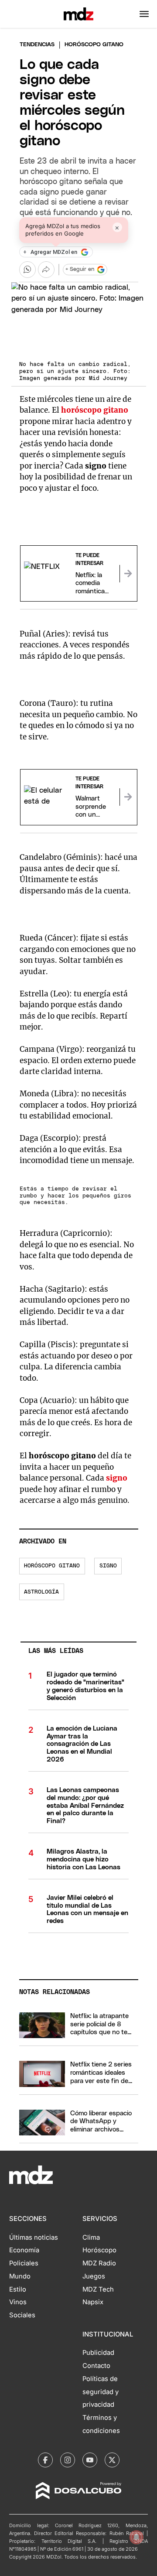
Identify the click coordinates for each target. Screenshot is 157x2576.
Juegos (94, 2276)
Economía (24, 2250)
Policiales (24, 2263)
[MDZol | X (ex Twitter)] (112, 2460)
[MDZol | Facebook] (45, 2460)
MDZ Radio (99, 2263)
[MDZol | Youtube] (90, 2460)
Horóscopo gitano (52, 1566)
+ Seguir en (80, 269)
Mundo (20, 2276)
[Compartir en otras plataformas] (46, 270)
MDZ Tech (98, 2289)
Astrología (41, 1592)
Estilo (18, 2289)
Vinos (18, 2302)
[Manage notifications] (137, 2537)
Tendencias (37, 45)
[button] (144, 14)
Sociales (22, 2315)
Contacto (96, 2366)
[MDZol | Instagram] (68, 2460)
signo (117, 1478)
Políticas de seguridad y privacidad (101, 2392)
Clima (91, 2237)
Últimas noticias (34, 2237)
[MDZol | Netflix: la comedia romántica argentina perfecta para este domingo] (128, 574)
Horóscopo (99, 2250)
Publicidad (98, 2353)
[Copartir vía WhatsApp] (27, 270)
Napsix (93, 2302)
